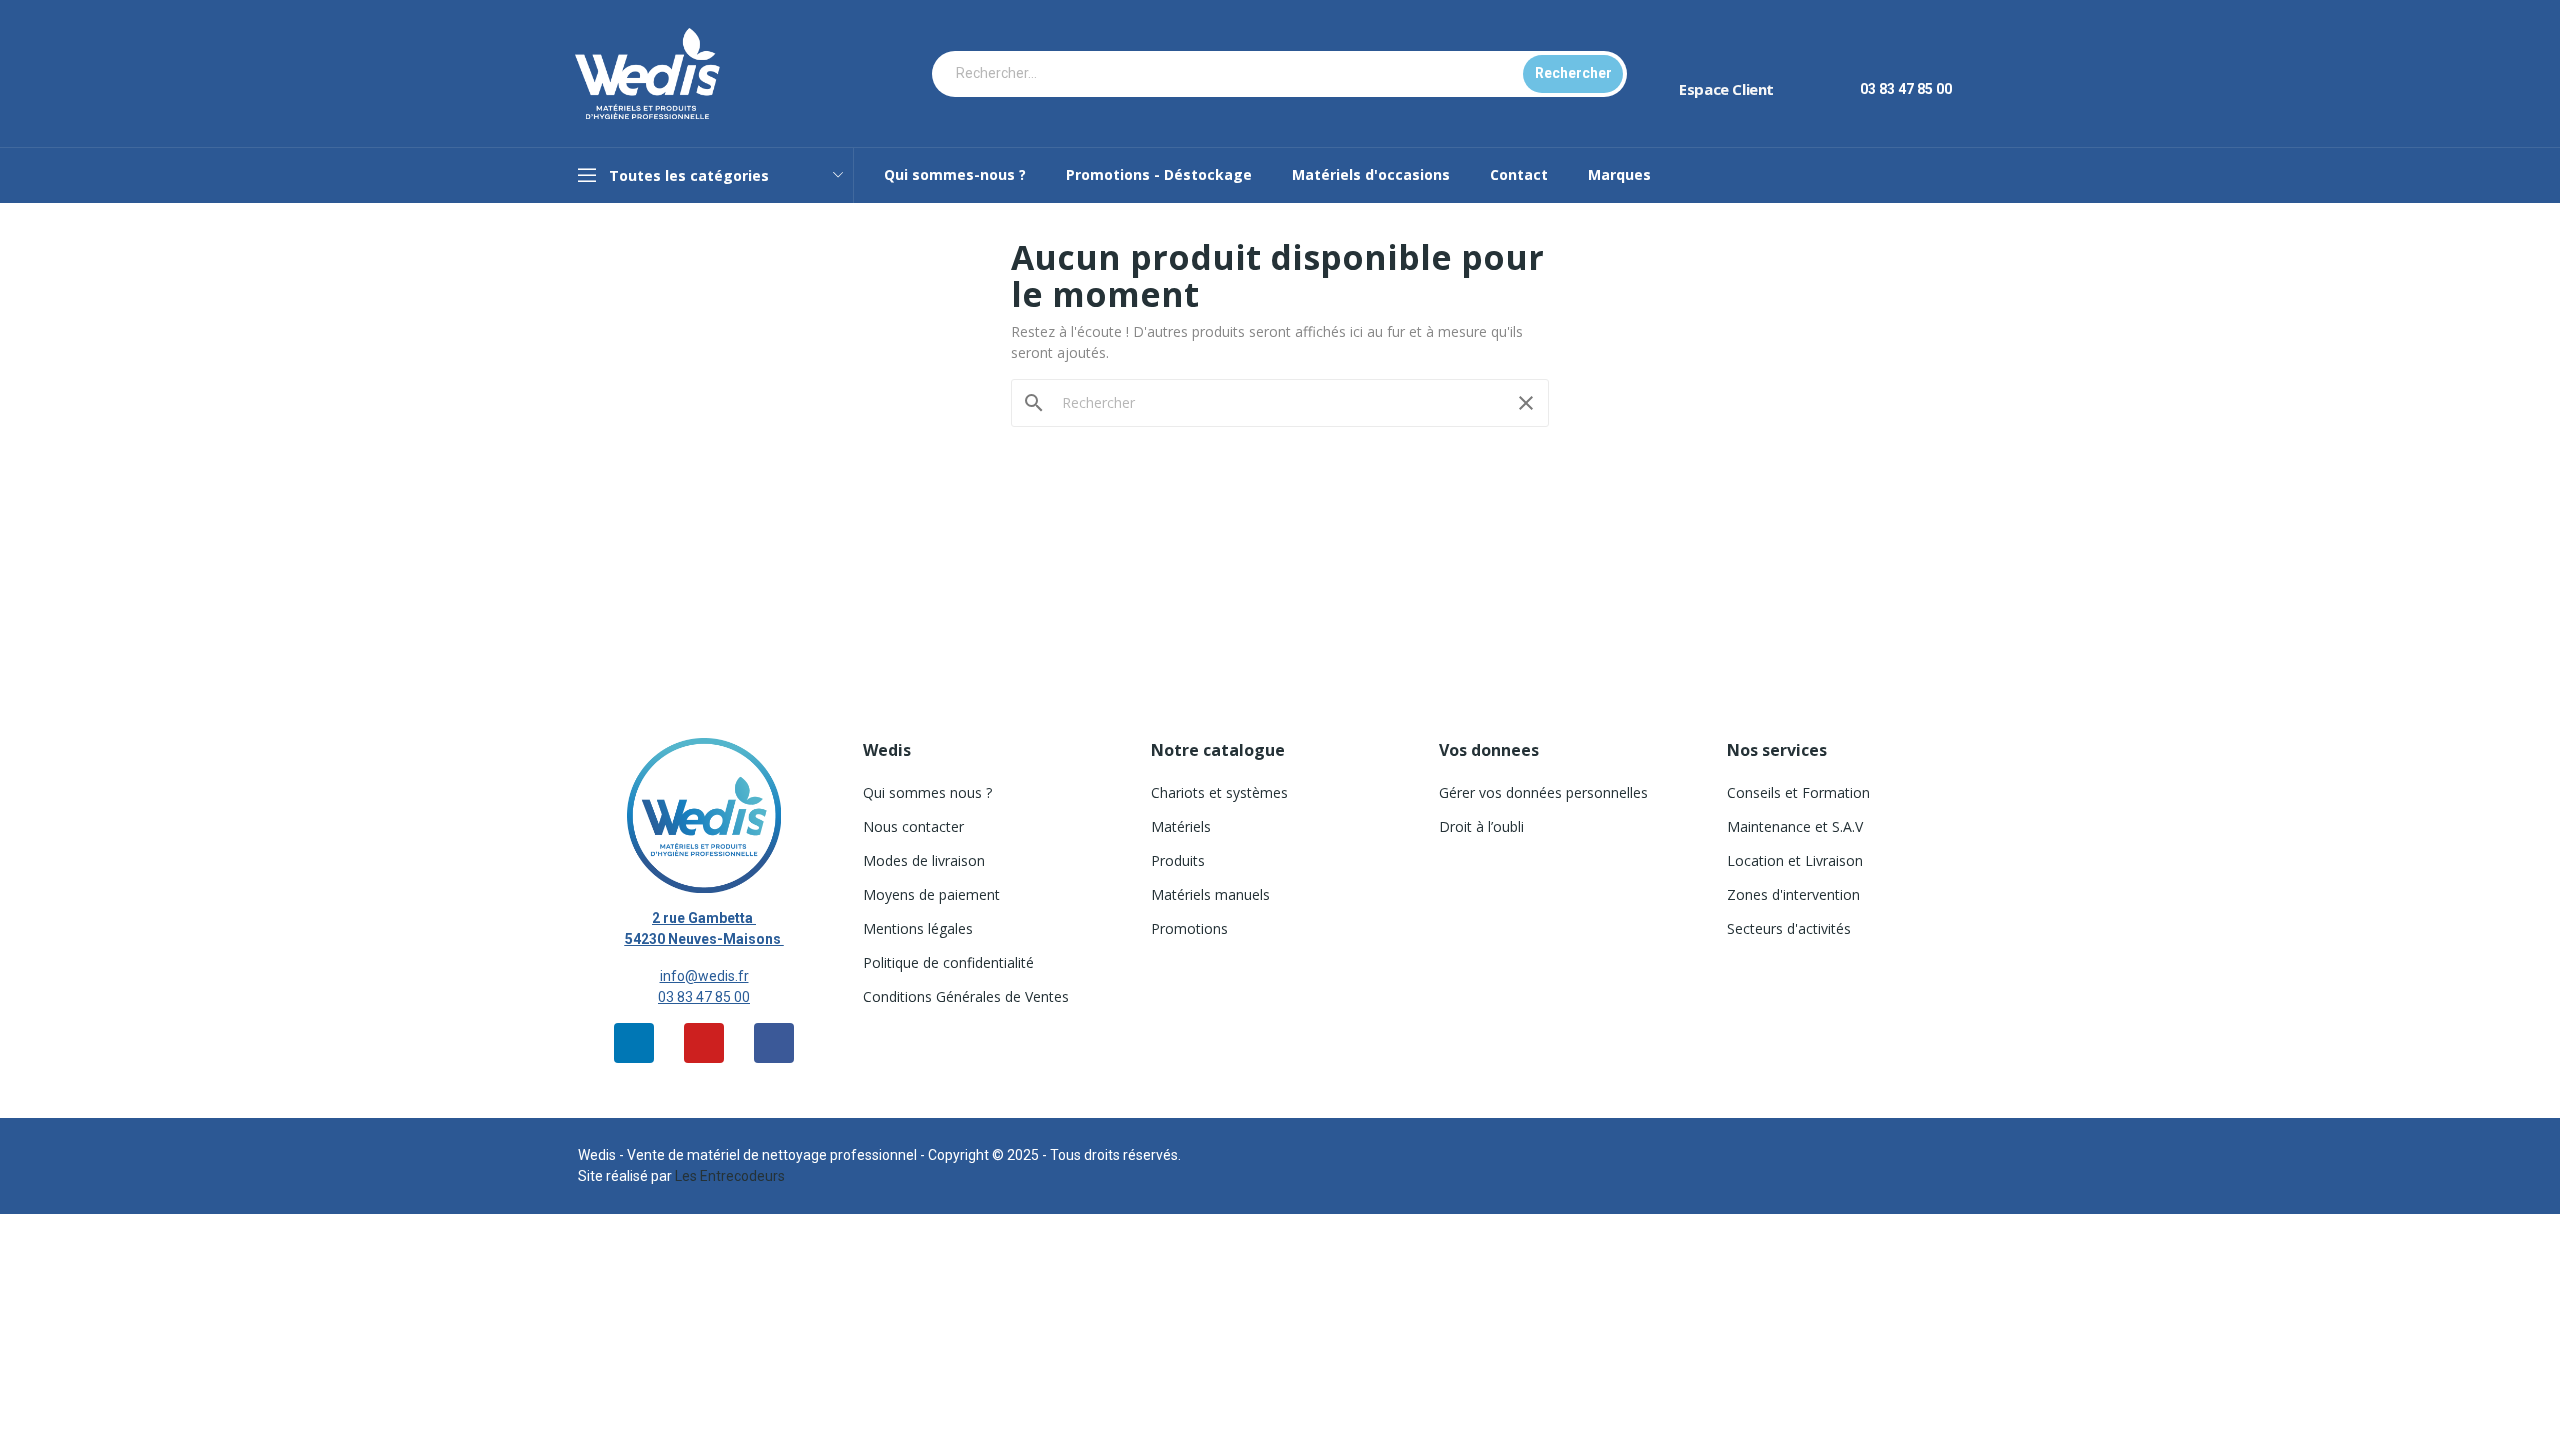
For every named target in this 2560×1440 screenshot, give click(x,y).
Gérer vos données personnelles (1543, 792)
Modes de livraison (924, 860)
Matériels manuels (1210, 894)
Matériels (1181, 826)
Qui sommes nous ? (927, 792)
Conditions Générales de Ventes (966, 996)
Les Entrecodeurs (730, 1176)
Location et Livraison (1795, 860)
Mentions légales (918, 928)
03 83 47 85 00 (704, 997)
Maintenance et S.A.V (1795, 826)
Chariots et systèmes (1219, 792)
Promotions (1189, 928)
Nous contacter (913, 826)
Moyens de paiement (931, 894)
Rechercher (1573, 73)
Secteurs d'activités (1789, 928)
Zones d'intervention (1793, 894)
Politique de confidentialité (948, 962)
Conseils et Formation (1798, 792)
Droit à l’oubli (1481, 826)
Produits (1178, 860)
